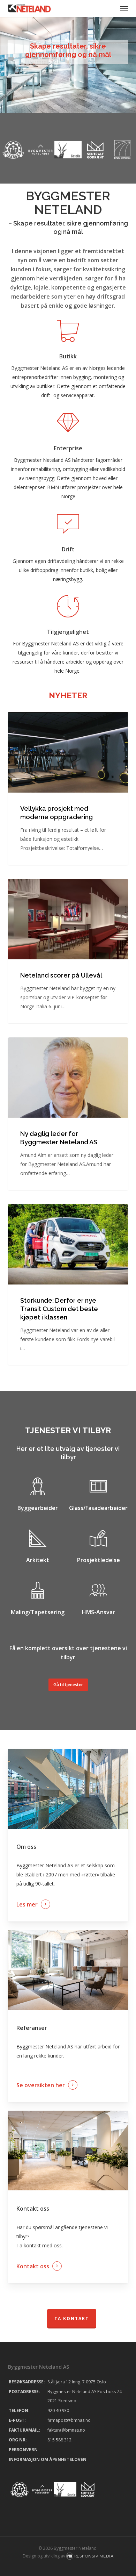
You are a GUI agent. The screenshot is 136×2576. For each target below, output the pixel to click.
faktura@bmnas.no (66, 2430)
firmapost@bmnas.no (69, 2420)
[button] (124, 8)
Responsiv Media (94, 2556)
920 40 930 (58, 2410)
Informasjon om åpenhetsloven (48, 2459)
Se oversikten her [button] (41, 2085)
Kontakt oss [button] (33, 2266)
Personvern (23, 2450)
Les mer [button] (27, 1904)
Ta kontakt (72, 2319)
